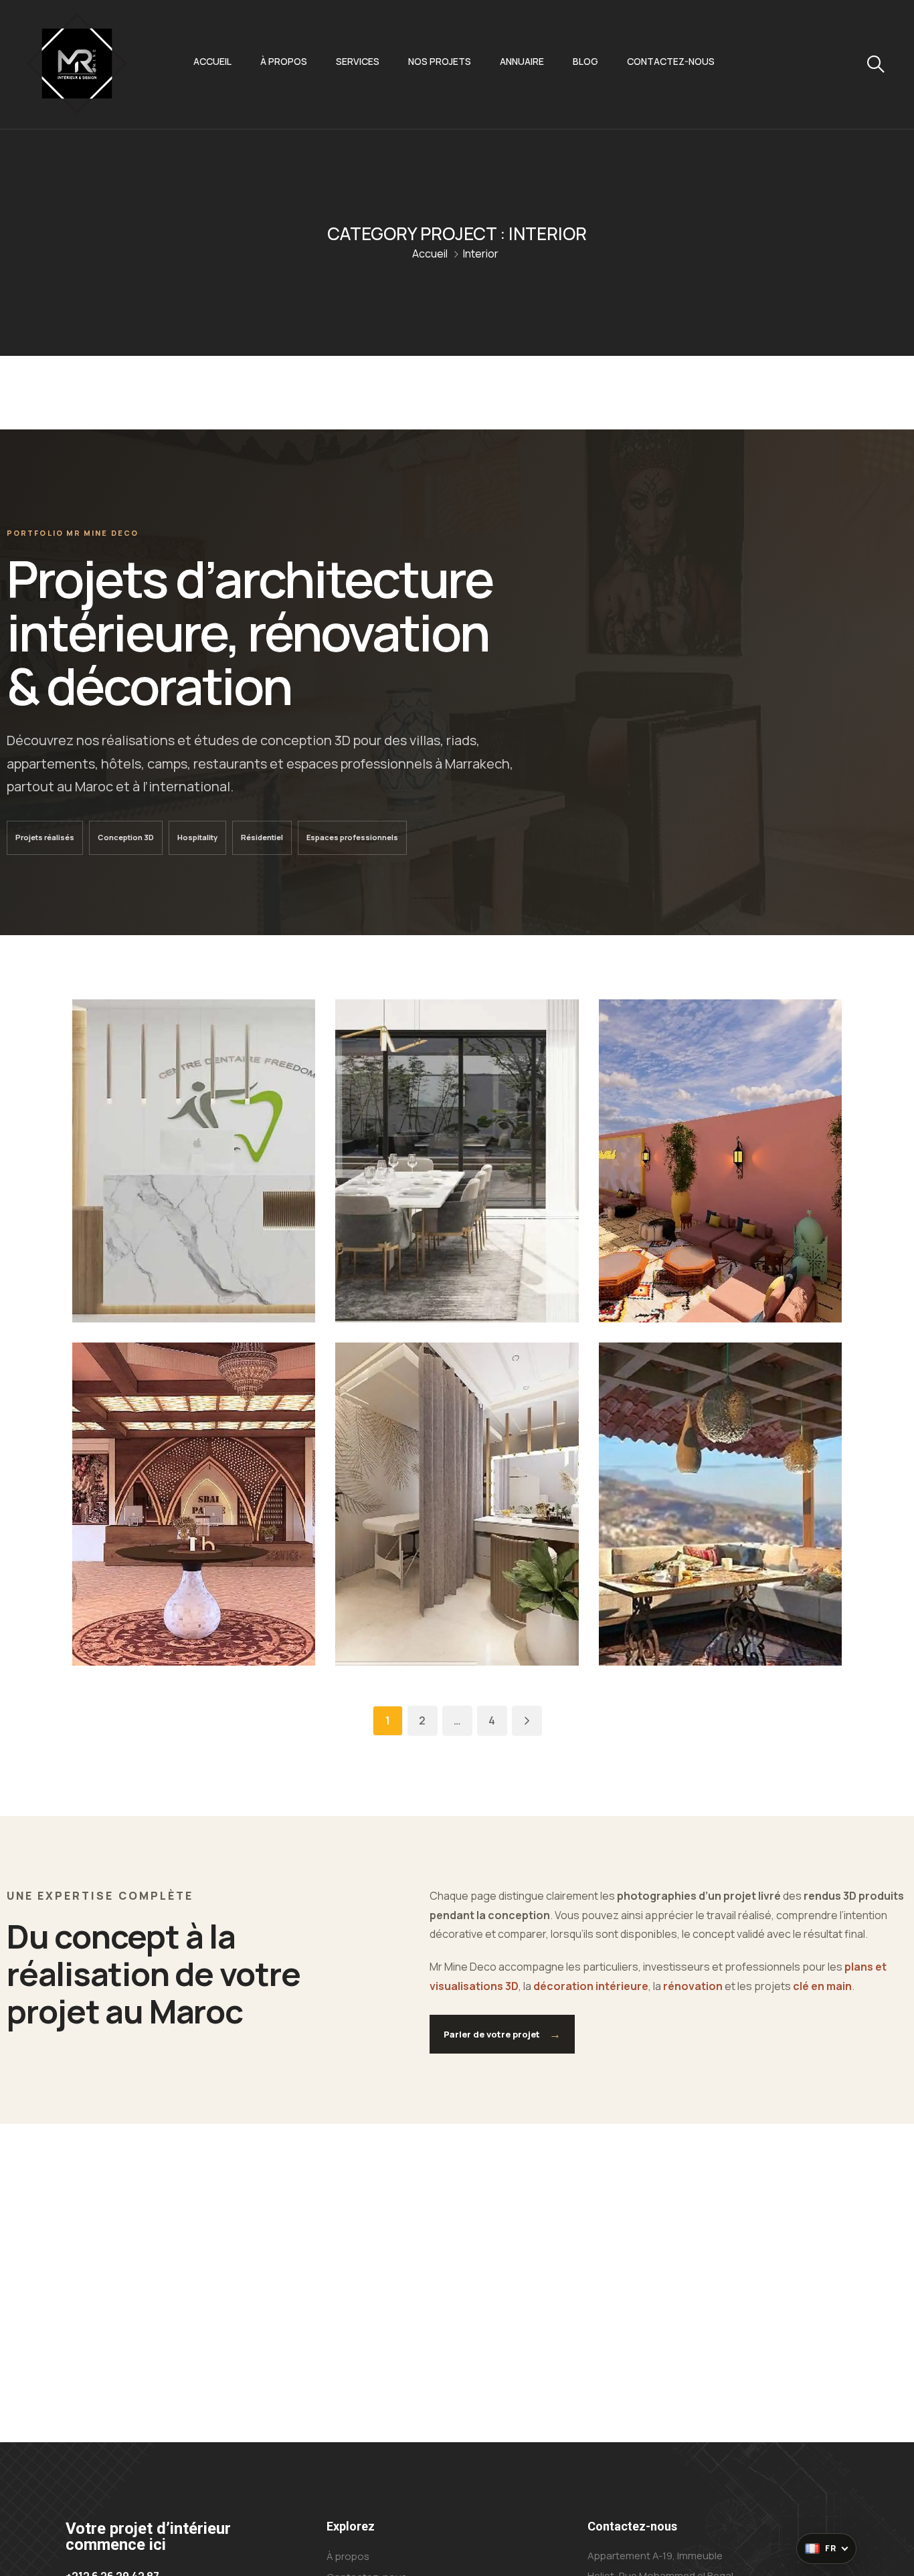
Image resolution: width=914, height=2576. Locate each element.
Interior (171, 1210)
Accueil (212, 61)
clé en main (822, 1986)
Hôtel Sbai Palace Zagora (171, 1605)
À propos (284, 61)
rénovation (693, 1986)
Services (358, 61)
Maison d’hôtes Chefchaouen (691, 1605)
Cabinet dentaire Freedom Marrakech (171, 1252)
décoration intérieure (591, 1986)
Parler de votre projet (502, 2034)
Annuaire (522, 61)
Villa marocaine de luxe (437, 1262)
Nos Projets (440, 61)
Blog (585, 61)
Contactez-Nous (671, 61)
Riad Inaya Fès (673, 1262)
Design (129, 1210)
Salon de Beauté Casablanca (431, 1605)
